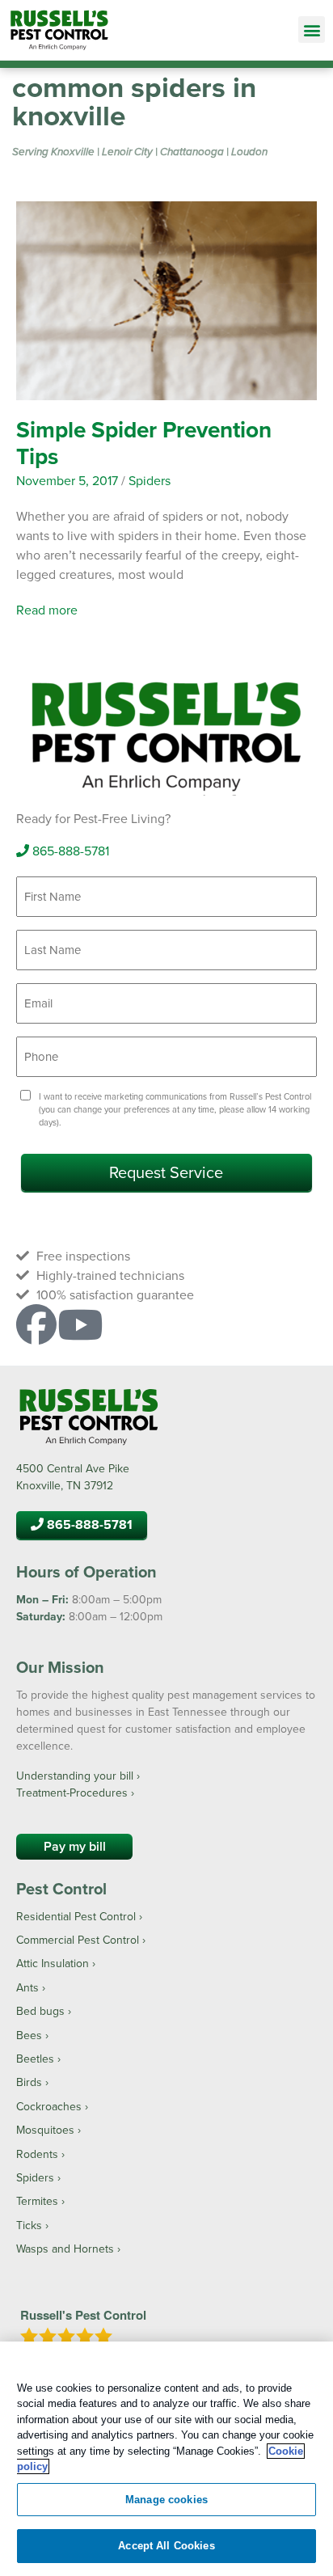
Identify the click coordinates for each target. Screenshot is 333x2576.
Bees (29, 2035)
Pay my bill (75, 1846)
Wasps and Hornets (65, 2249)
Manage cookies (166, 2500)
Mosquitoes (45, 2130)
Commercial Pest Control (78, 1940)
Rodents (37, 2154)
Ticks (29, 2225)
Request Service (166, 1172)
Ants (27, 1987)
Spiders (150, 480)
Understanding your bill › (78, 1776)
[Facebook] (36, 1324)
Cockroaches (49, 2106)
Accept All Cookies (166, 2546)
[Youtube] (80, 1324)
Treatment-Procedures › (75, 1793)
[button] (312, 30)
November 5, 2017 (67, 480)
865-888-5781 (69, 851)
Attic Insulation (53, 1963)
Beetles (35, 2059)
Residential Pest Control (76, 1916)
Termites (37, 2201)
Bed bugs (40, 2011)
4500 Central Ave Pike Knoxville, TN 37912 (73, 1477)
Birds (29, 2082)
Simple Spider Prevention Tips (144, 443)
